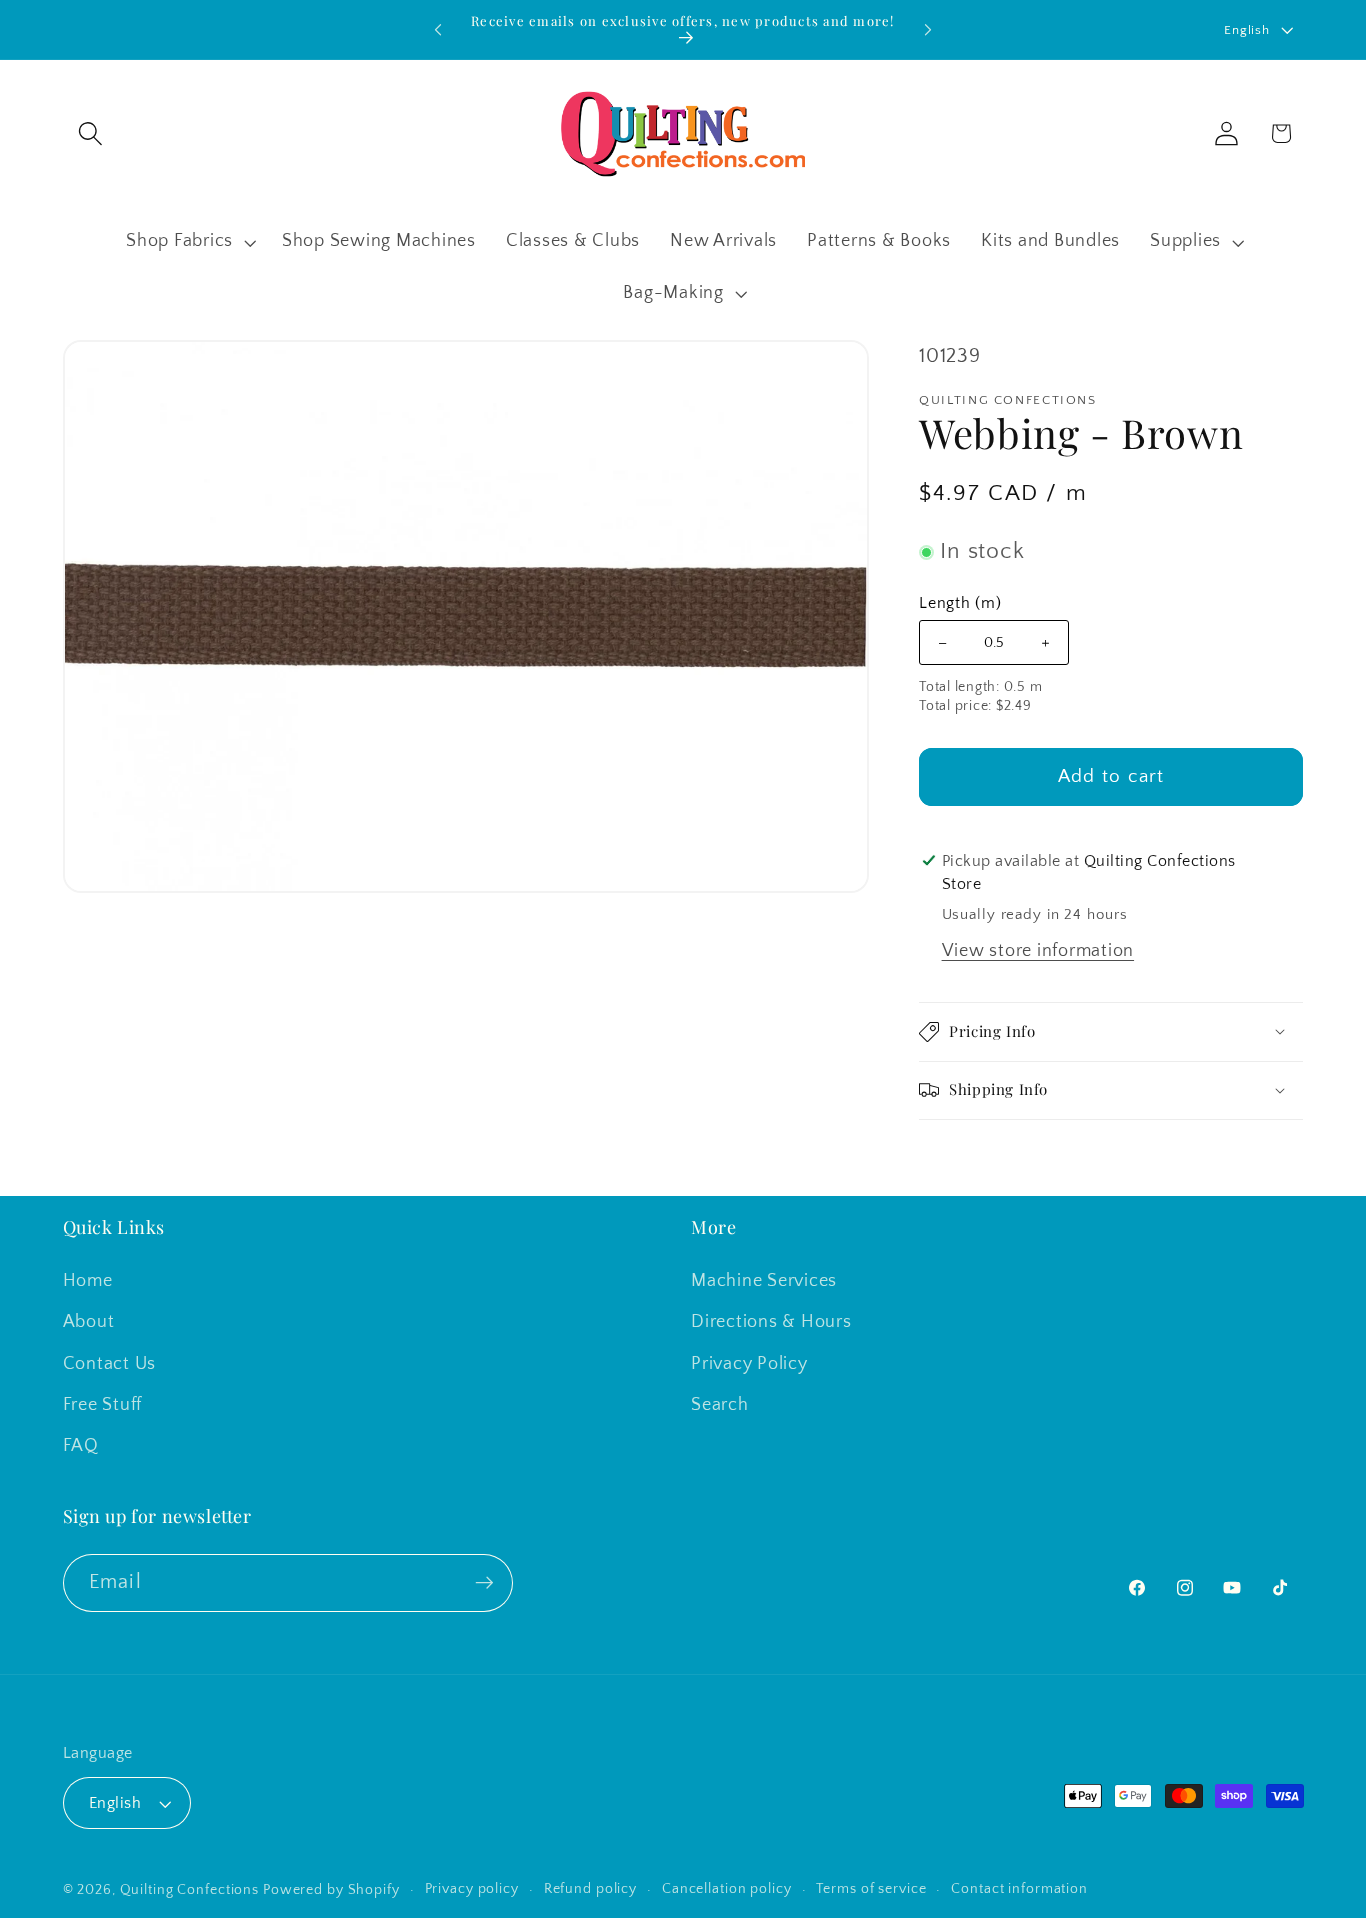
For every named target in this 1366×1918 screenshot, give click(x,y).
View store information (1038, 951)
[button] (90, 133)
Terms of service (871, 1890)
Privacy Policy (749, 1364)
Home (88, 1282)
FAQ (81, 1446)
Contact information (1019, 1890)
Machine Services (764, 1282)
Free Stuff (103, 1405)
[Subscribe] (484, 1582)
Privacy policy (472, 1890)
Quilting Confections (191, 1891)
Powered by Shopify (331, 1891)
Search (720, 1405)
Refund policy (590, 1890)
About (89, 1323)
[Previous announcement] (438, 30)
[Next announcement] (928, 30)
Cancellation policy (727, 1890)
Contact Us (110, 1364)
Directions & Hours (771, 1323)
